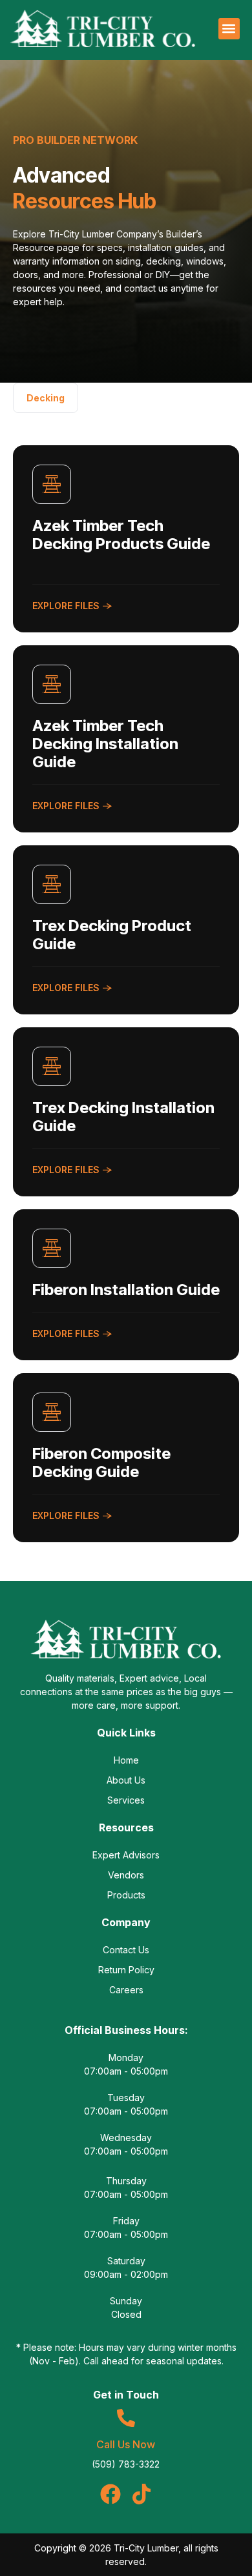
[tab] (46, 398)
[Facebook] (110, 2494)
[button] (229, 29)
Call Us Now (126, 2444)
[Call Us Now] (126, 2418)
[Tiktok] (142, 2494)
